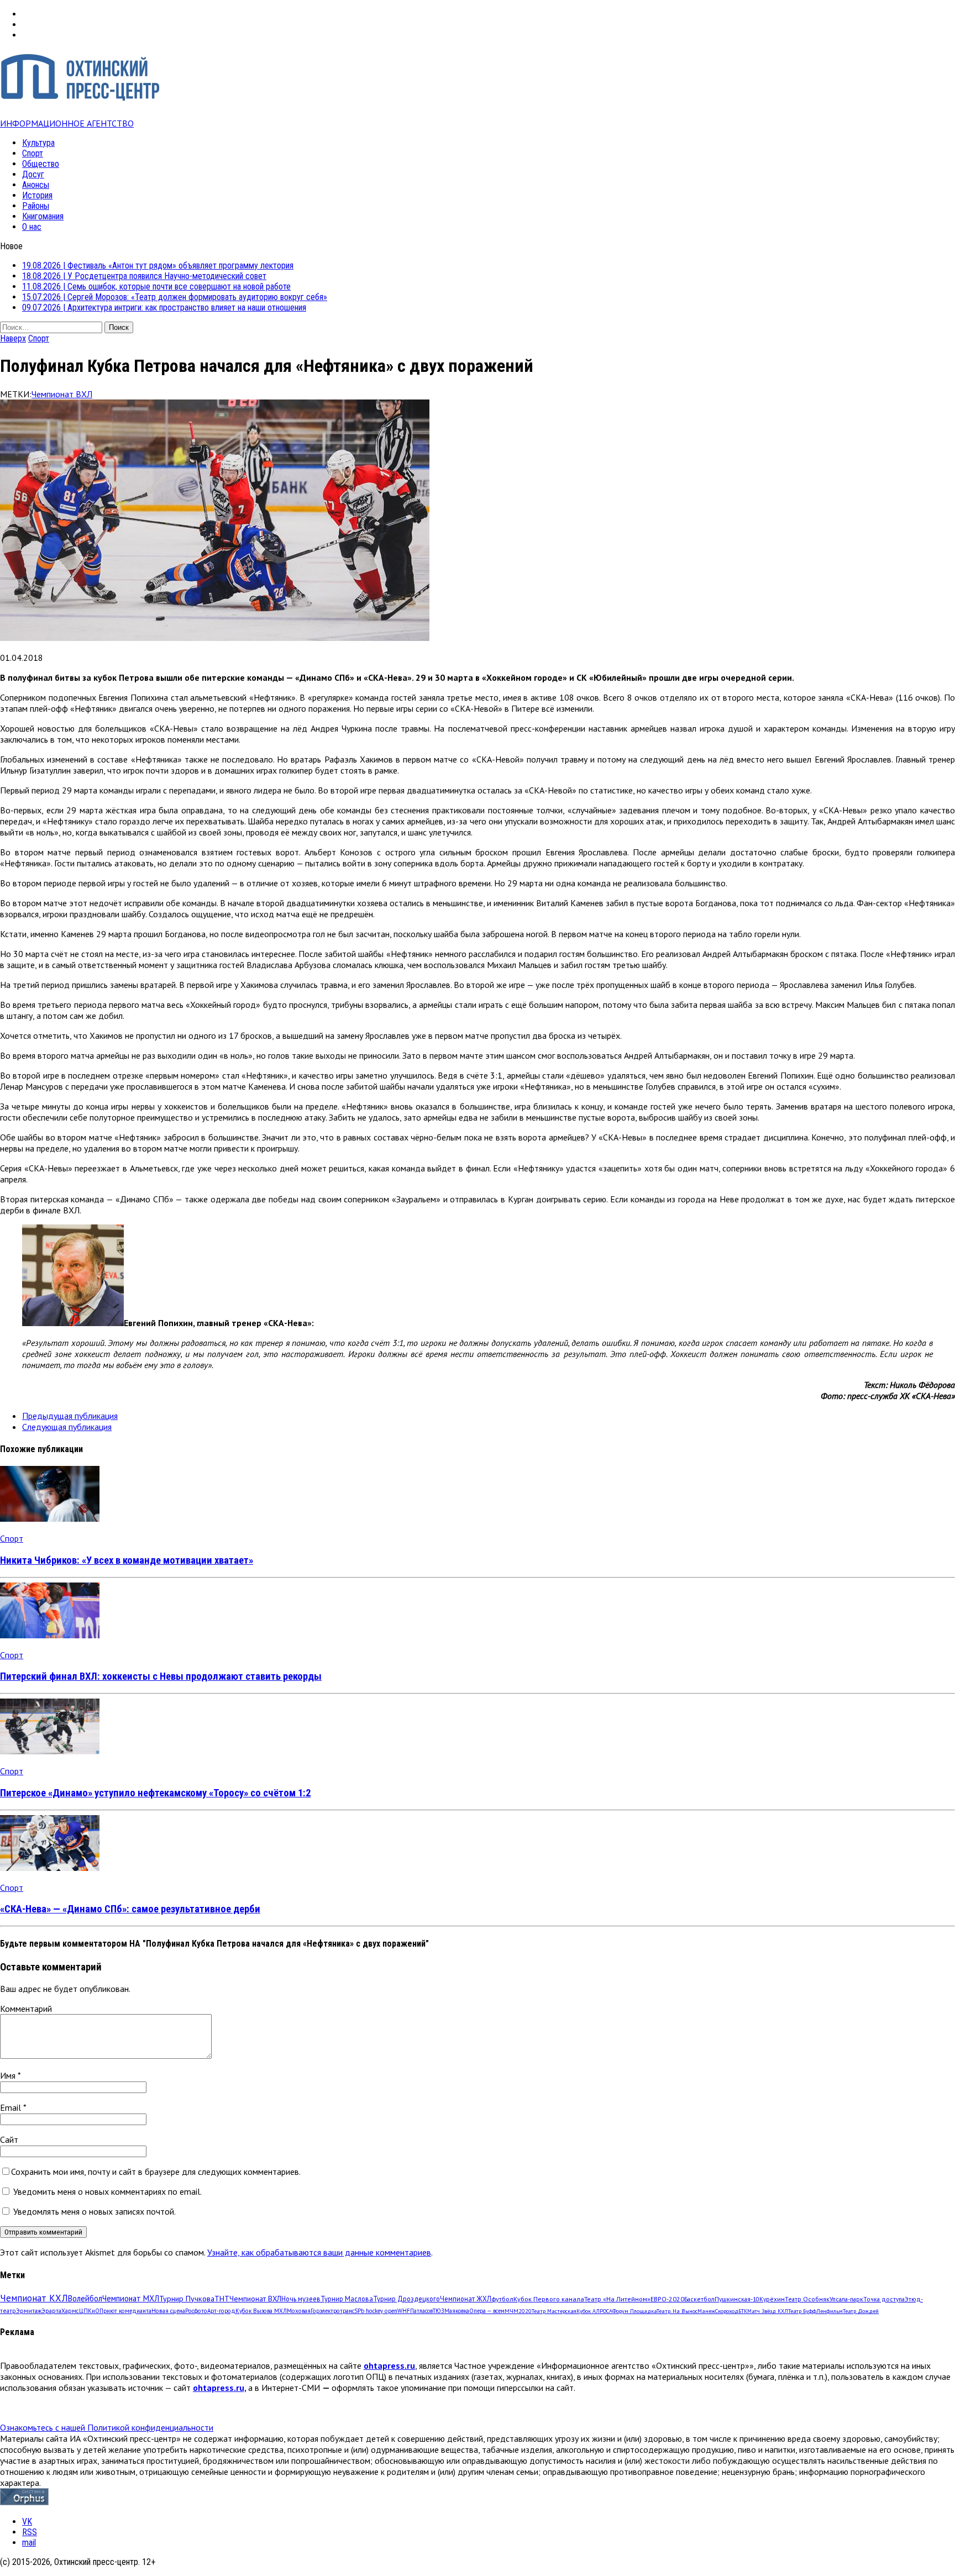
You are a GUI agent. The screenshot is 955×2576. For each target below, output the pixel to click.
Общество (41, 164)
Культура (38, 143)
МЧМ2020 (518, 2311)
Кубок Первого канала (549, 2299)
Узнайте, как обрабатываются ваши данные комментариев (319, 2252)
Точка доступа (884, 2299)
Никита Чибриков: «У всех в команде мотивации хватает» (127, 1560)
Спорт (33, 153)
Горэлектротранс (332, 2311)
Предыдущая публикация (70, 1416)
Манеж (706, 2311)
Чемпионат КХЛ (34, 2298)
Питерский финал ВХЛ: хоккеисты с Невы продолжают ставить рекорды (161, 1676)
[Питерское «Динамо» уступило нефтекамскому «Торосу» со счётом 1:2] (50, 1751)
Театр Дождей (861, 2311)
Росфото (196, 2311)
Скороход (727, 2311)
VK (27, 2522)
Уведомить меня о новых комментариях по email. (107, 2191)
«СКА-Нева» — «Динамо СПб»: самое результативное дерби (130, 1909)
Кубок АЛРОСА (594, 2311)
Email (12, 2107)
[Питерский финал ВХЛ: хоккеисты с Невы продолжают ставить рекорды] (50, 1635)
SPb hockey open (376, 2311)
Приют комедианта (125, 2311)
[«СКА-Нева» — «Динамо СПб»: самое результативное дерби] (50, 1868)
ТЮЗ (439, 2311)
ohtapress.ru (389, 2365)
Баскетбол (699, 2299)
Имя (9, 2075)
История (37, 195)
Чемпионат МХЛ (131, 2298)
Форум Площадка (634, 2311)
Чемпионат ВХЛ (62, 394)
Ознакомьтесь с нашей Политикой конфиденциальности (107, 2427)
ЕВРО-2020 (667, 2299)
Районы (36, 206)
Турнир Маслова (347, 2299)
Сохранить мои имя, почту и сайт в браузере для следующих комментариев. (156, 2172)
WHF (404, 2311)
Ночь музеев (301, 2299)
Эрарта (51, 2311)
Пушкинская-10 (737, 2299)
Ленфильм (830, 2311)
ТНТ (222, 2299)
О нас (32, 227)
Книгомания (43, 216)
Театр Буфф (802, 2311)
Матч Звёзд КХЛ (768, 2311)
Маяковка (457, 2311)
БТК (743, 2311)
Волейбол (85, 2298)
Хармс (70, 2311)
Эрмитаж (29, 2310)
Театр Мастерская (554, 2311)
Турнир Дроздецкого (406, 2299)
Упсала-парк (846, 2299)
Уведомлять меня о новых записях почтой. (95, 2211)
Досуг (33, 174)
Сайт (9, 2139)
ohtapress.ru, (219, 2388)
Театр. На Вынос (677, 2311)
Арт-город (221, 2311)
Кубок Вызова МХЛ (261, 2311)
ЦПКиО (89, 2311)
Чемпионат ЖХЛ (466, 2299)
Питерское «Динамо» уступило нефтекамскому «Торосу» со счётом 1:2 (155, 1793)
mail (29, 2543)
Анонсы (36, 185)
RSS (30, 2532)
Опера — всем (487, 2311)
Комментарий (26, 2009)
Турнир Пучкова (187, 2298)
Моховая (299, 2311)
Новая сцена (168, 2311)
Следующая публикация (67, 1427)
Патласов (421, 2311)
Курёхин (772, 2299)
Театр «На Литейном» (617, 2299)
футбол (502, 2299)
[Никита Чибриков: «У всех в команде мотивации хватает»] (50, 1518)
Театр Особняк (807, 2299)
